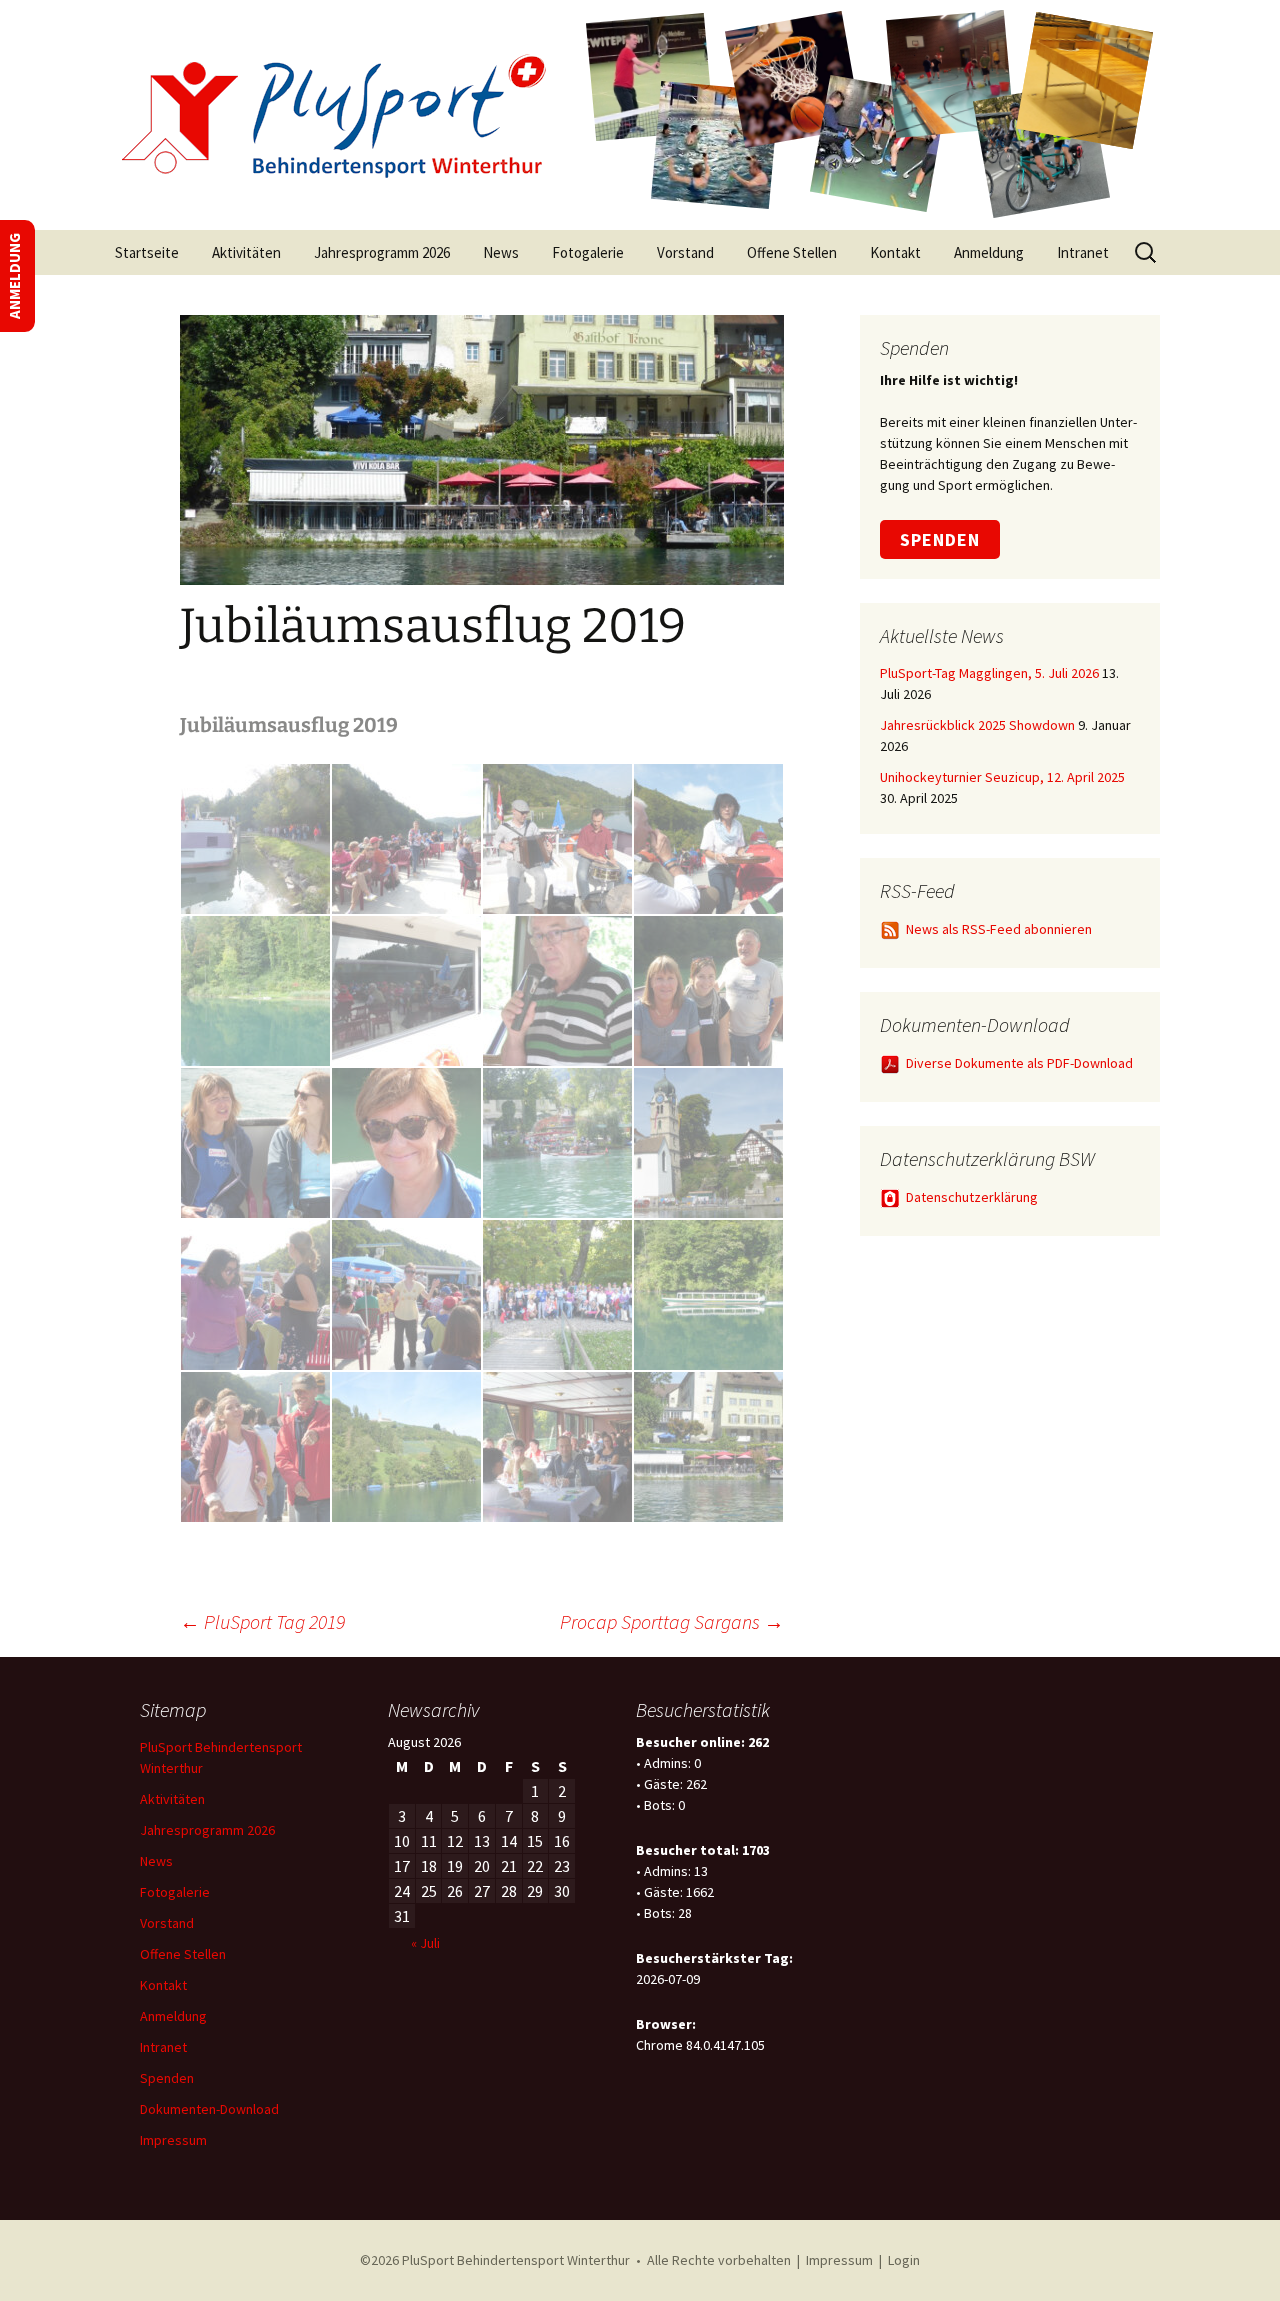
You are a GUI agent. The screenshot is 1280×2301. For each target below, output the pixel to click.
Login (904, 2260)
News (501, 252)
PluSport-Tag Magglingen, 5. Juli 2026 (989, 673)
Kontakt (895, 252)
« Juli (425, 1943)
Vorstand (685, 252)
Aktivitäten (246, 252)
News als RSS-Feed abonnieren (999, 929)
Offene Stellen (792, 252)
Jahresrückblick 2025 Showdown (977, 725)
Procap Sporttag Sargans (672, 1621)
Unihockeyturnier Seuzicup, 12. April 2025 (1002, 777)
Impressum (173, 2140)
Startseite (147, 252)
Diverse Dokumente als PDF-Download (1019, 1063)
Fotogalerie (588, 252)
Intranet (1083, 252)
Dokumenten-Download (209, 2109)
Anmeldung (989, 252)
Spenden (940, 539)
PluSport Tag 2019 (262, 1621)
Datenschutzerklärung (972, 1197)
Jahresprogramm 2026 (382, 252)
